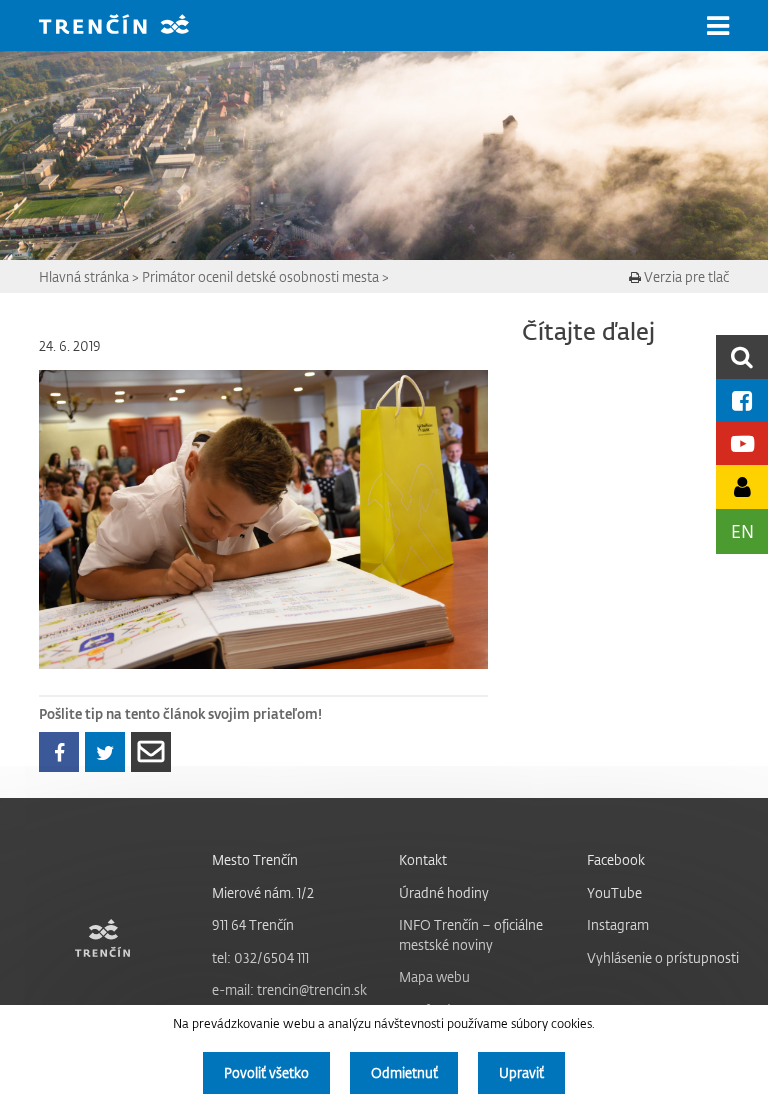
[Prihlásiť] (742, 486)
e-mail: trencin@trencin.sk (289, 989)
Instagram (618, 924)
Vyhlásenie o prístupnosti (663, 957)
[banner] (129, 26)
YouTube (614, 892)
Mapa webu (434, 976)
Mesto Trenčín (255, 859)
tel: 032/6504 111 (260, 957)
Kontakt (423, 859)
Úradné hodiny (444, 892)
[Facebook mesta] (742, 400)
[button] (718, 26)
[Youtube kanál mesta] (742, 443)
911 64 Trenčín (253, 924)
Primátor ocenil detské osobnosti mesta (260, 276)
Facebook (616, 859)
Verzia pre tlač (685, 276)
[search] (742, 356)
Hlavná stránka (84, 276)
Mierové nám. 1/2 (263, 892)
